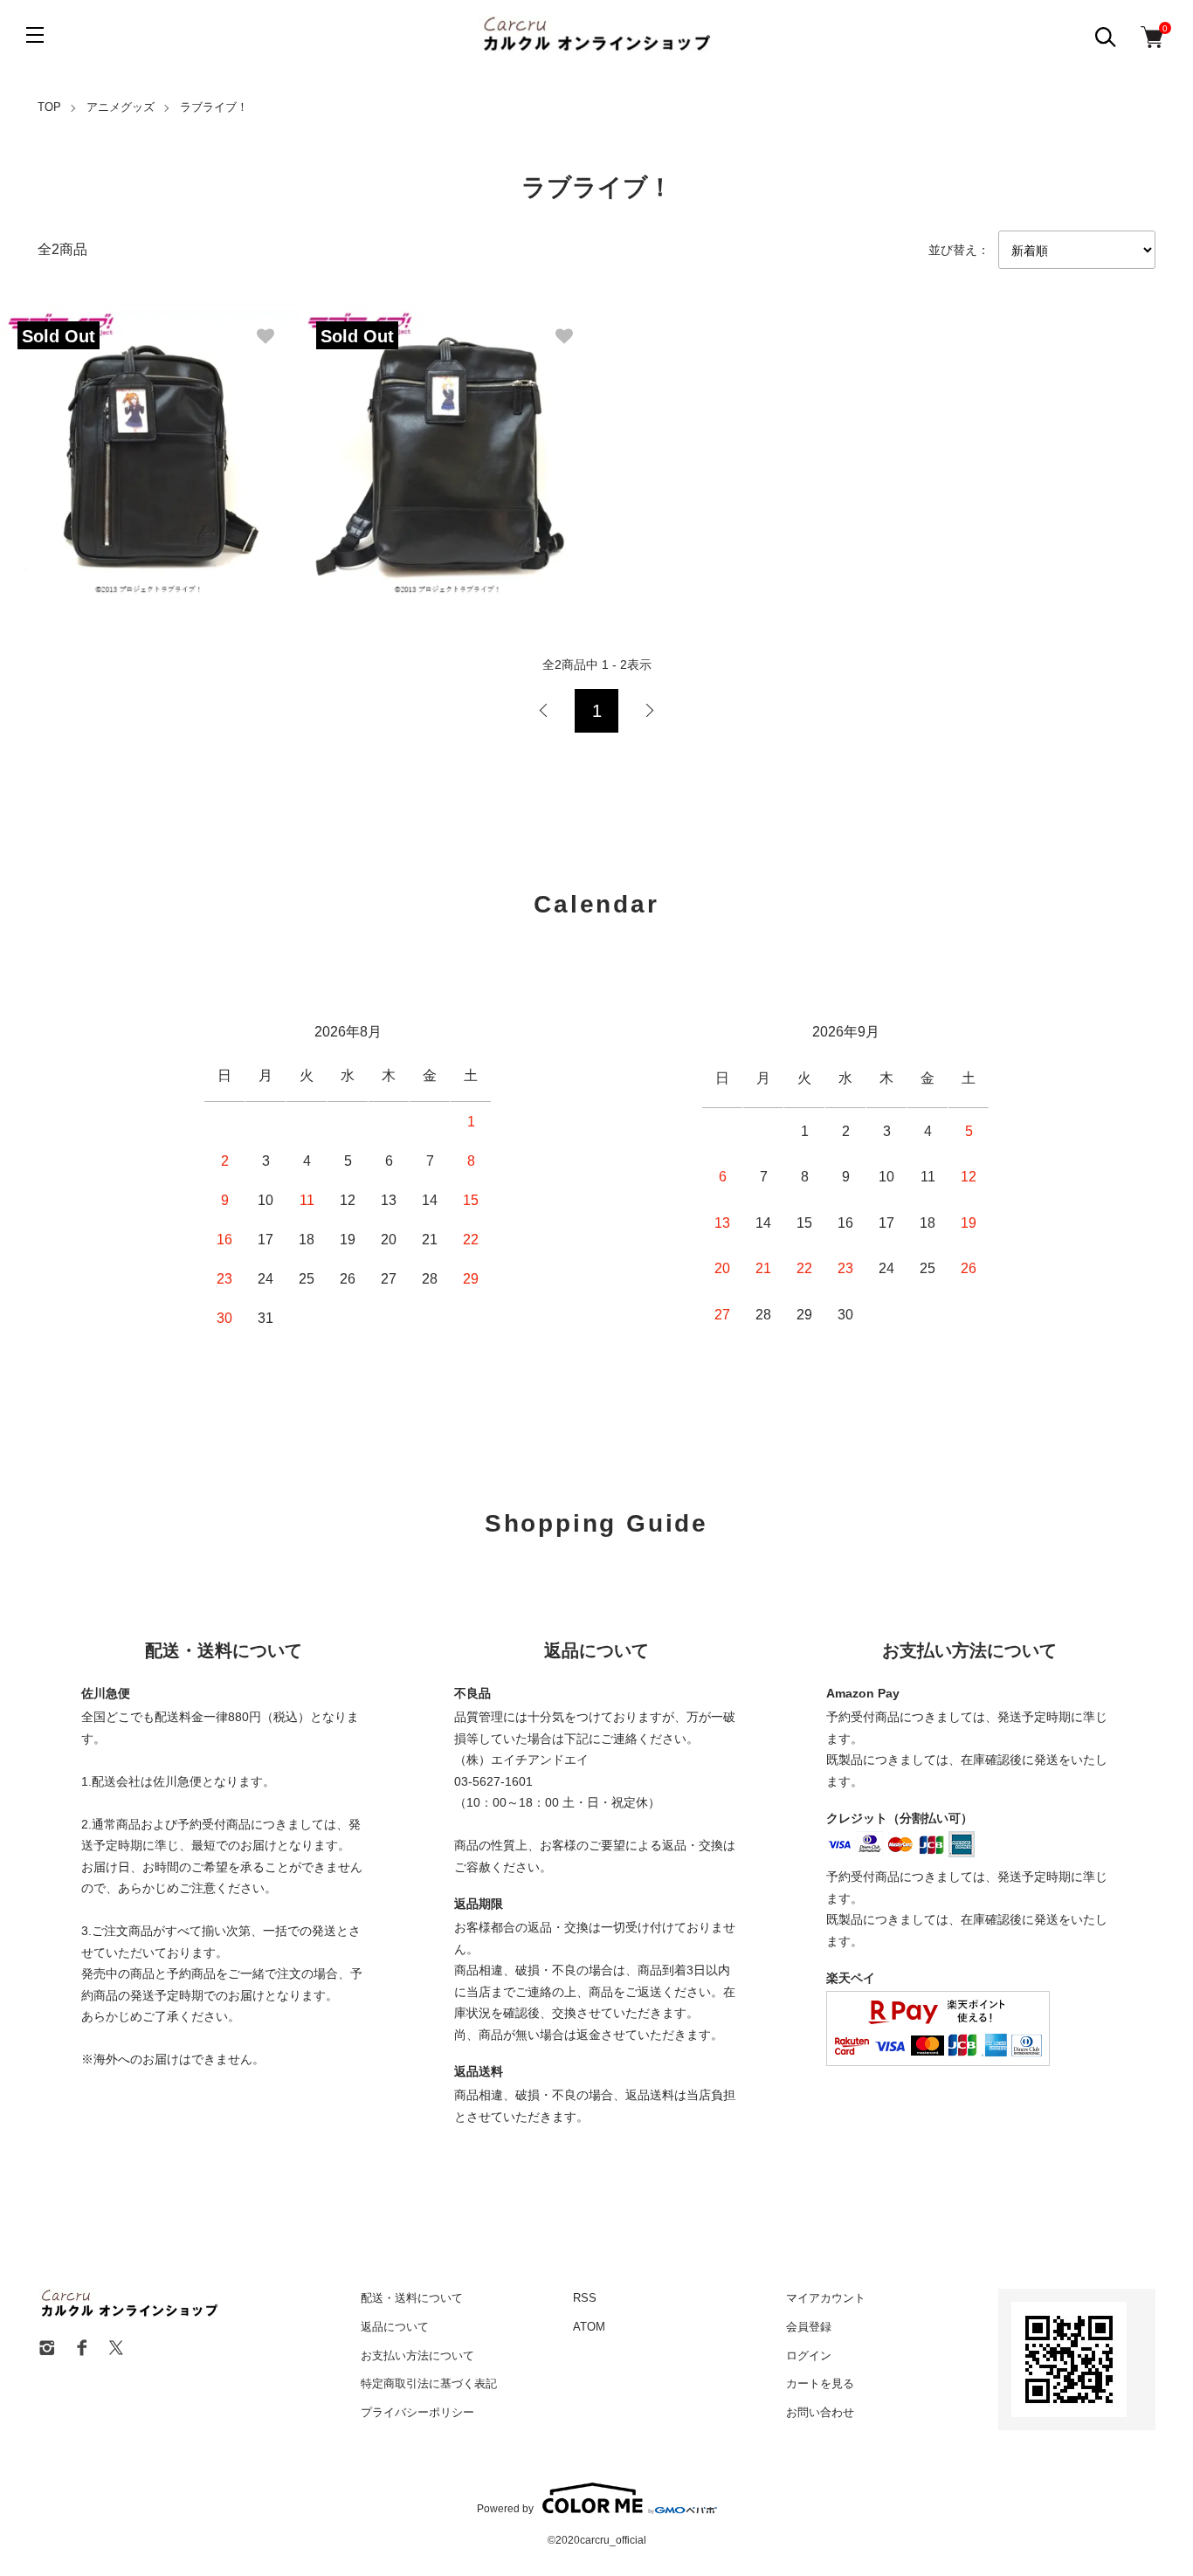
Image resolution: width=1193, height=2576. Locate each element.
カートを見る (820, 2383)
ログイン (809, 2356)
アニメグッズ (121, 107)
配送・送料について (412, 2298)
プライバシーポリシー (417, 2412)
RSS (585, 2298)
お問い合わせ (820, 2412)
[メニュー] (35, 35)
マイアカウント (826, 2298)
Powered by (505, 2508)
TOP (49, 107)
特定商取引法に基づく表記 (429, 2383)
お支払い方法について (417, 2356)
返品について (395, 2327)
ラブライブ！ (214, 107)
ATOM (589, 2327)
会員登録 (809, 2327)
